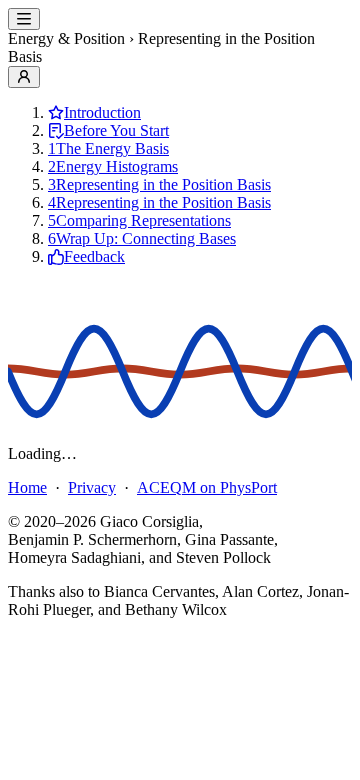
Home (27, 487)
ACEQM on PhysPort (207, 487)
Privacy (92, 487)
